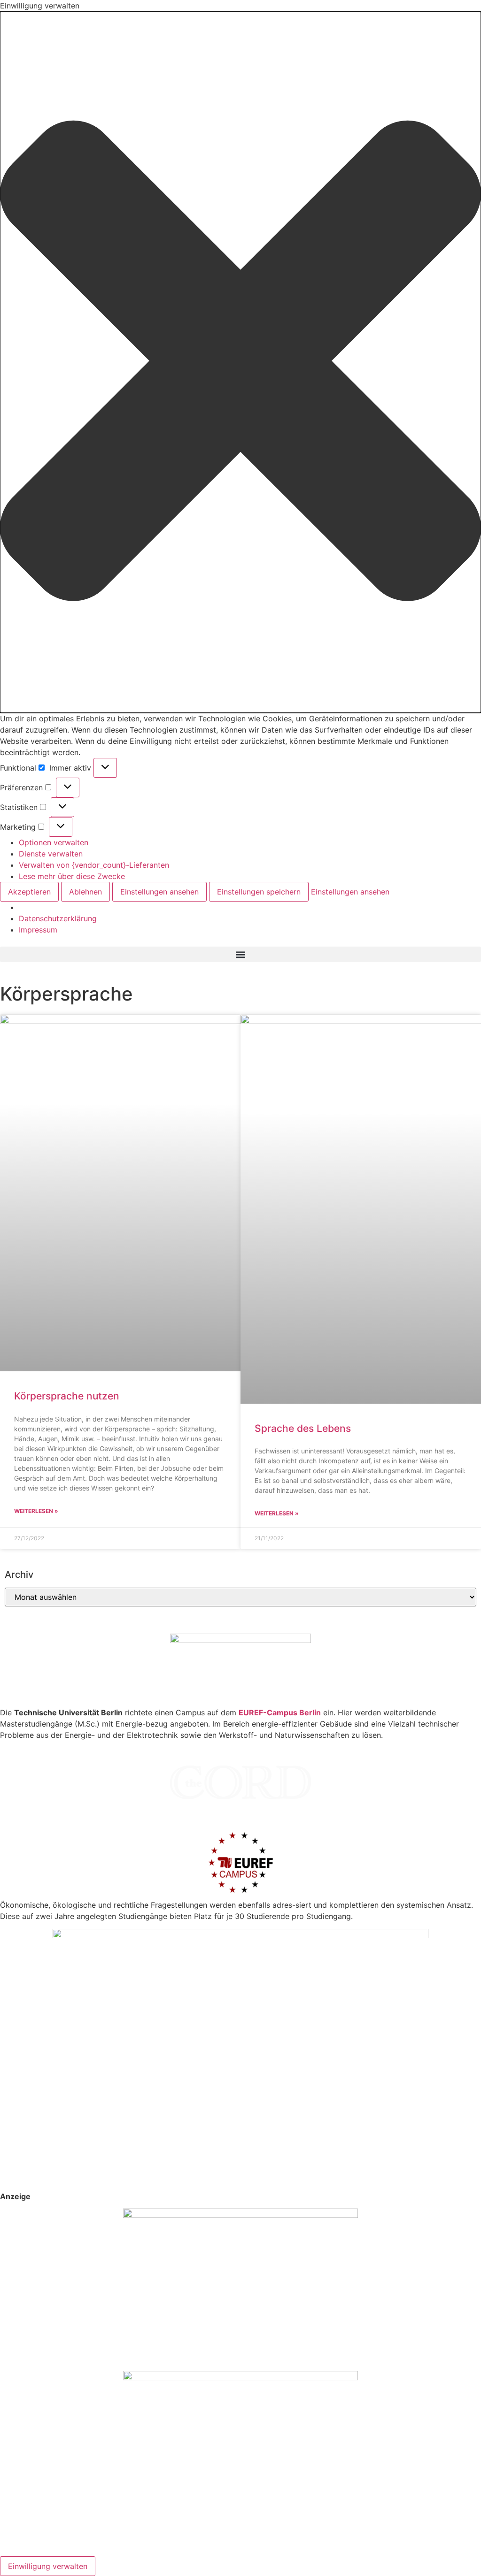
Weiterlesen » (36, 1511)
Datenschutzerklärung (58, 918)
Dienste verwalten (51, 854)
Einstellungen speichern (259, 892)
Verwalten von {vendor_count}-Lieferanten (94, 865)
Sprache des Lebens (303, 1428)
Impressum (38, 930)
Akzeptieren (29, 892)
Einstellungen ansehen (159, 892)
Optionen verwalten (54, 842)
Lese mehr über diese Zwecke (72, 876)
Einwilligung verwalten (48, 2566)
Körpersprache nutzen (67, 1396)
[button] (240, 362)
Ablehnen (85, 892)
